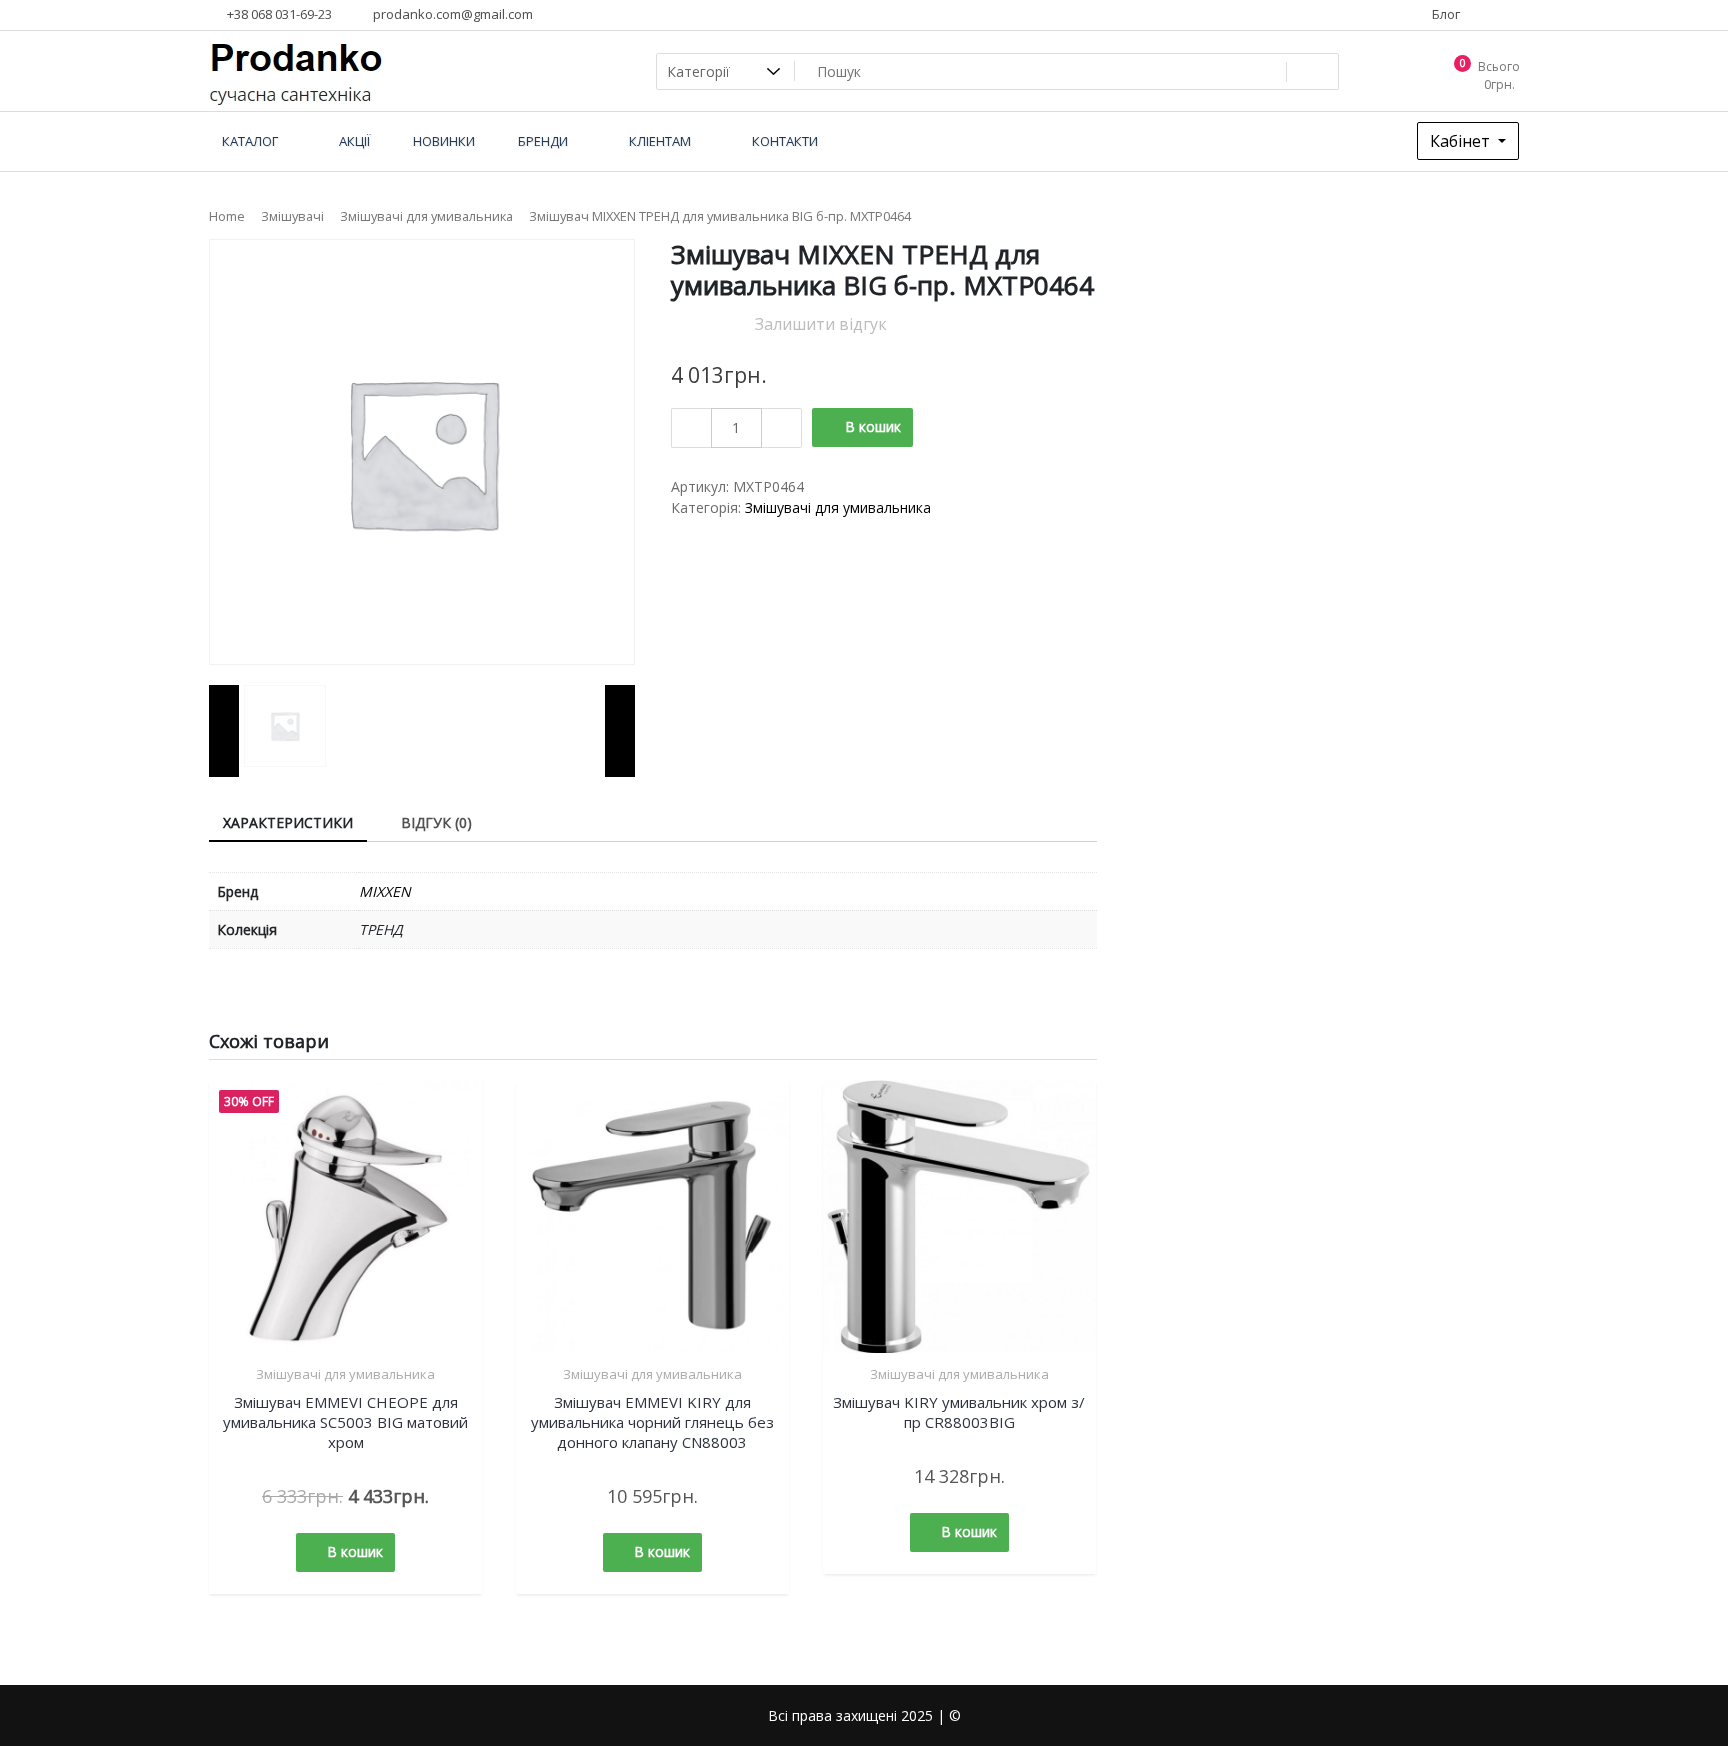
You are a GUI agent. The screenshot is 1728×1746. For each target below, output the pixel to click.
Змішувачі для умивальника (426, 216)
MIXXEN (385, 891)
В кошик (873, 426)
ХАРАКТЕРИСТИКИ (288, 822)
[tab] (288, 823)
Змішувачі (292, 216)
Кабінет (1462, 141)
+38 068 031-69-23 (278, 14)
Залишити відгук (821, 324)
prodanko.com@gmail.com (451, 14)
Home (227, 216)
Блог (1444, 14)
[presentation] (224, 731)
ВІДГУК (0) (436, 822)
